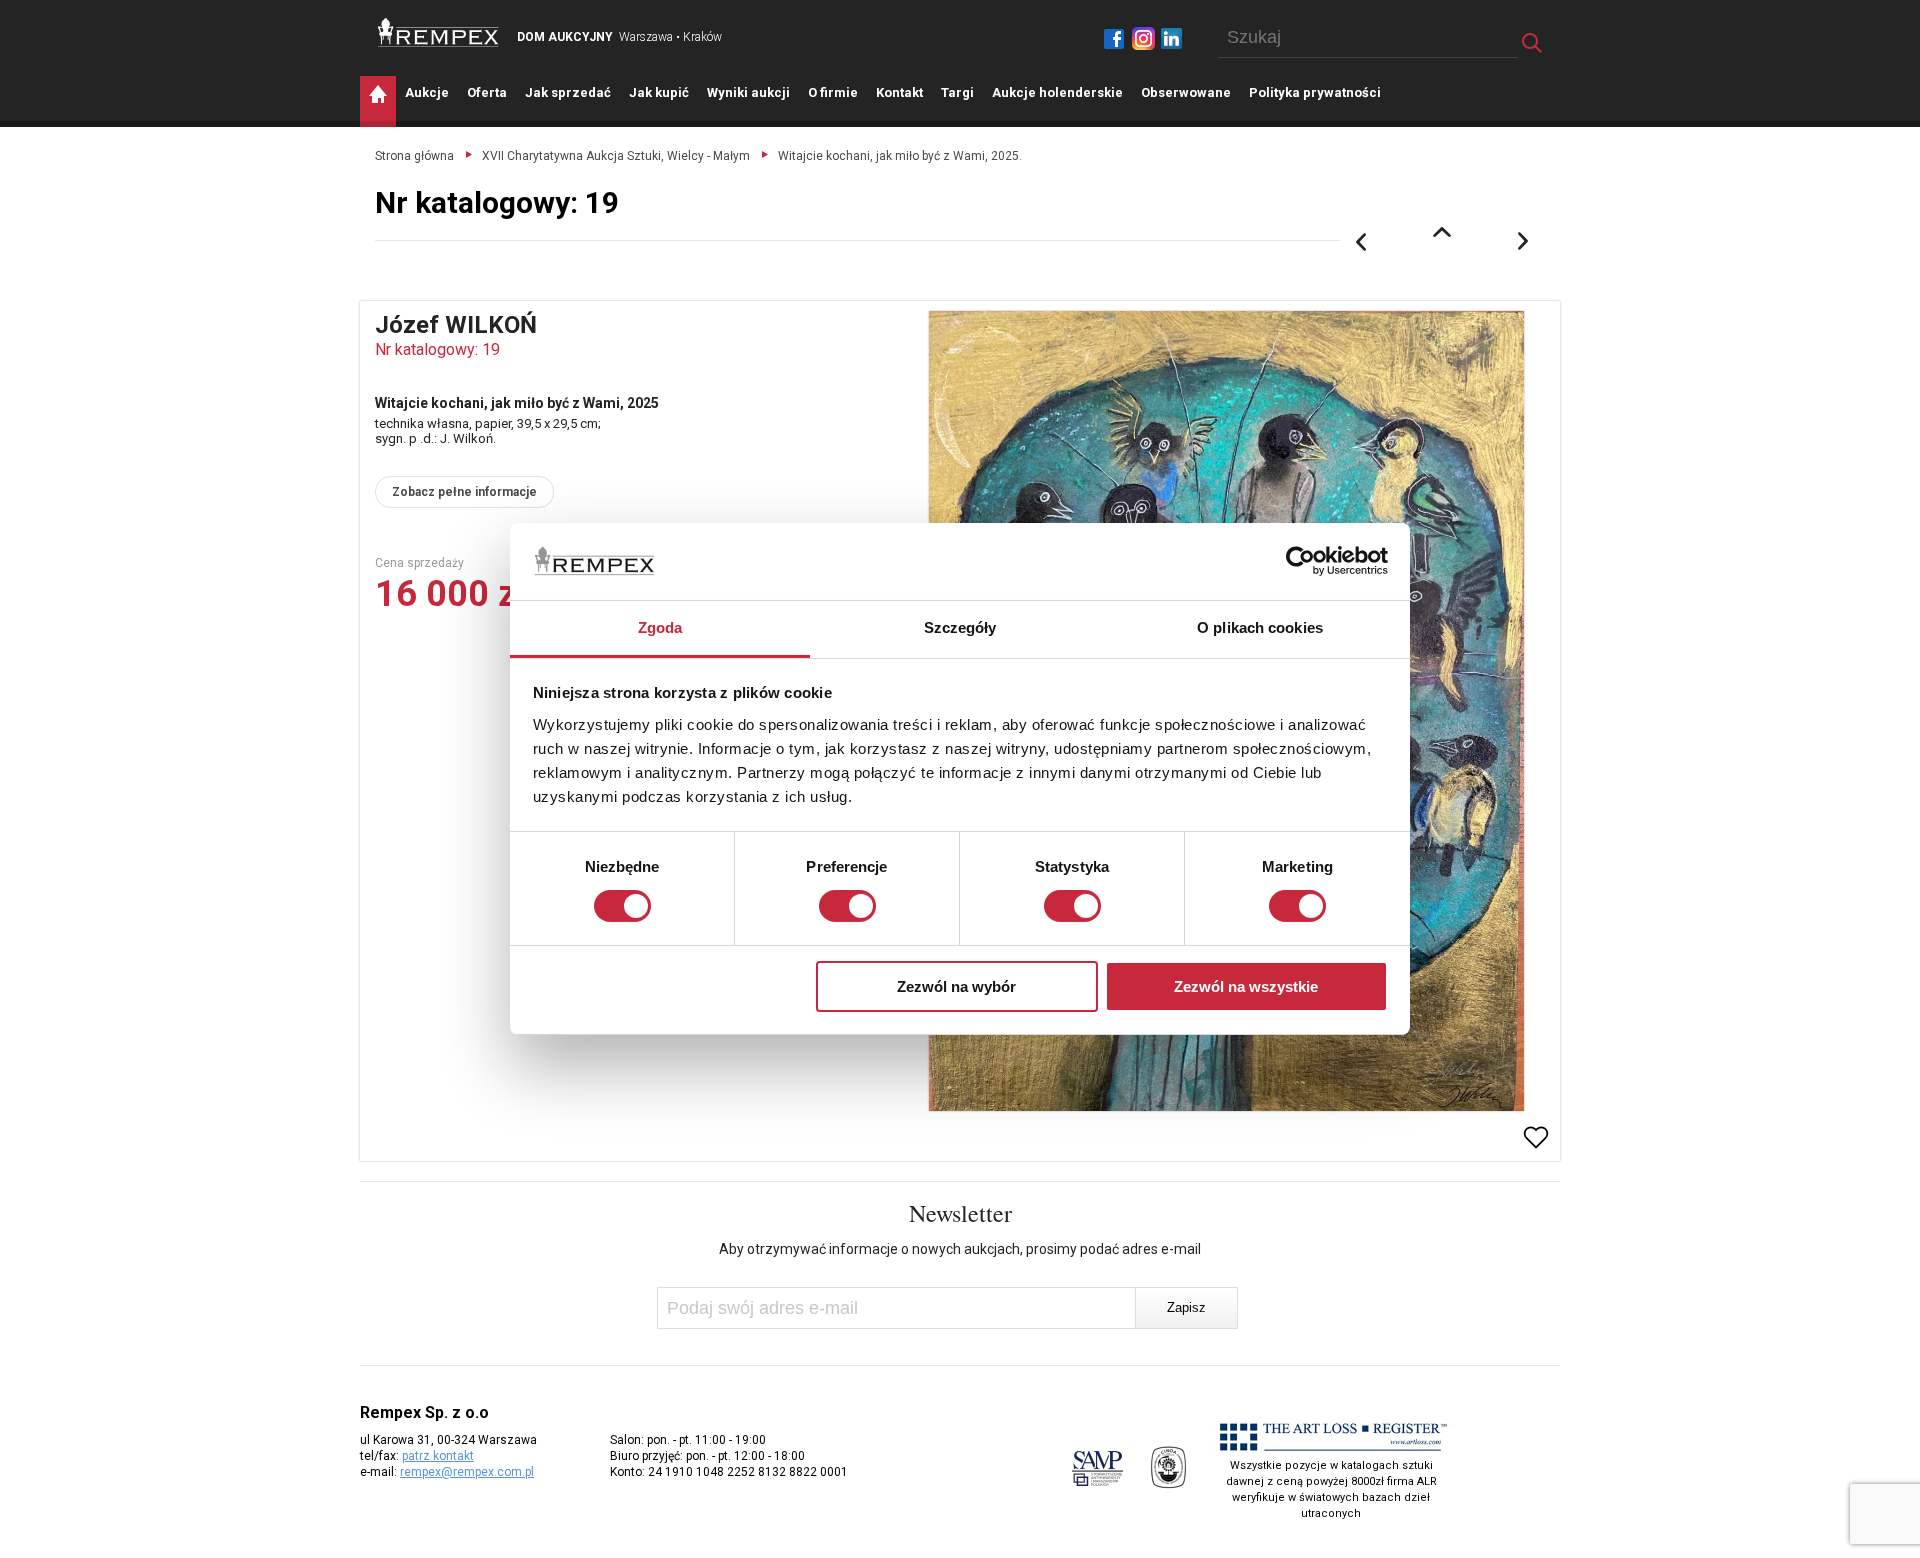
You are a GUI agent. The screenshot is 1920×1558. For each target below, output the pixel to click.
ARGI (957, 92)
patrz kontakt (438, 1456)
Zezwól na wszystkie (1246, 986)
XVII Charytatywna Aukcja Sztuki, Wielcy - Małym (616, 156)
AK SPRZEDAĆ (568, 92)
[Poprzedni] (1361, 242)
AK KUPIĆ (659, 92)
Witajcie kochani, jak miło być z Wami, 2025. (900, 156)
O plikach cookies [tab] (1260, 627)
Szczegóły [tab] (960, 627)
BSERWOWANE (1186, 92)
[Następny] (1524, 242)
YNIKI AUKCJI (748, 92)
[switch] (847, 906)
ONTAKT (899, 92)
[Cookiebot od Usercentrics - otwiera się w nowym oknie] (1300, 561)
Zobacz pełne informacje (464, 492)
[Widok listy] (1442, 232)
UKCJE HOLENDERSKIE (1057, 92)
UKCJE (427, 92)
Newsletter (960, 1213)
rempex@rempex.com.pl (467, 1472)
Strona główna (414, 156)
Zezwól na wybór (956, 986)
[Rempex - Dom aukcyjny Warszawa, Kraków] (438, 32)
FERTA (487, 92)
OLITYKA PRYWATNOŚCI (1315, 92)
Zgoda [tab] (660, 627)
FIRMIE (833, 92)
